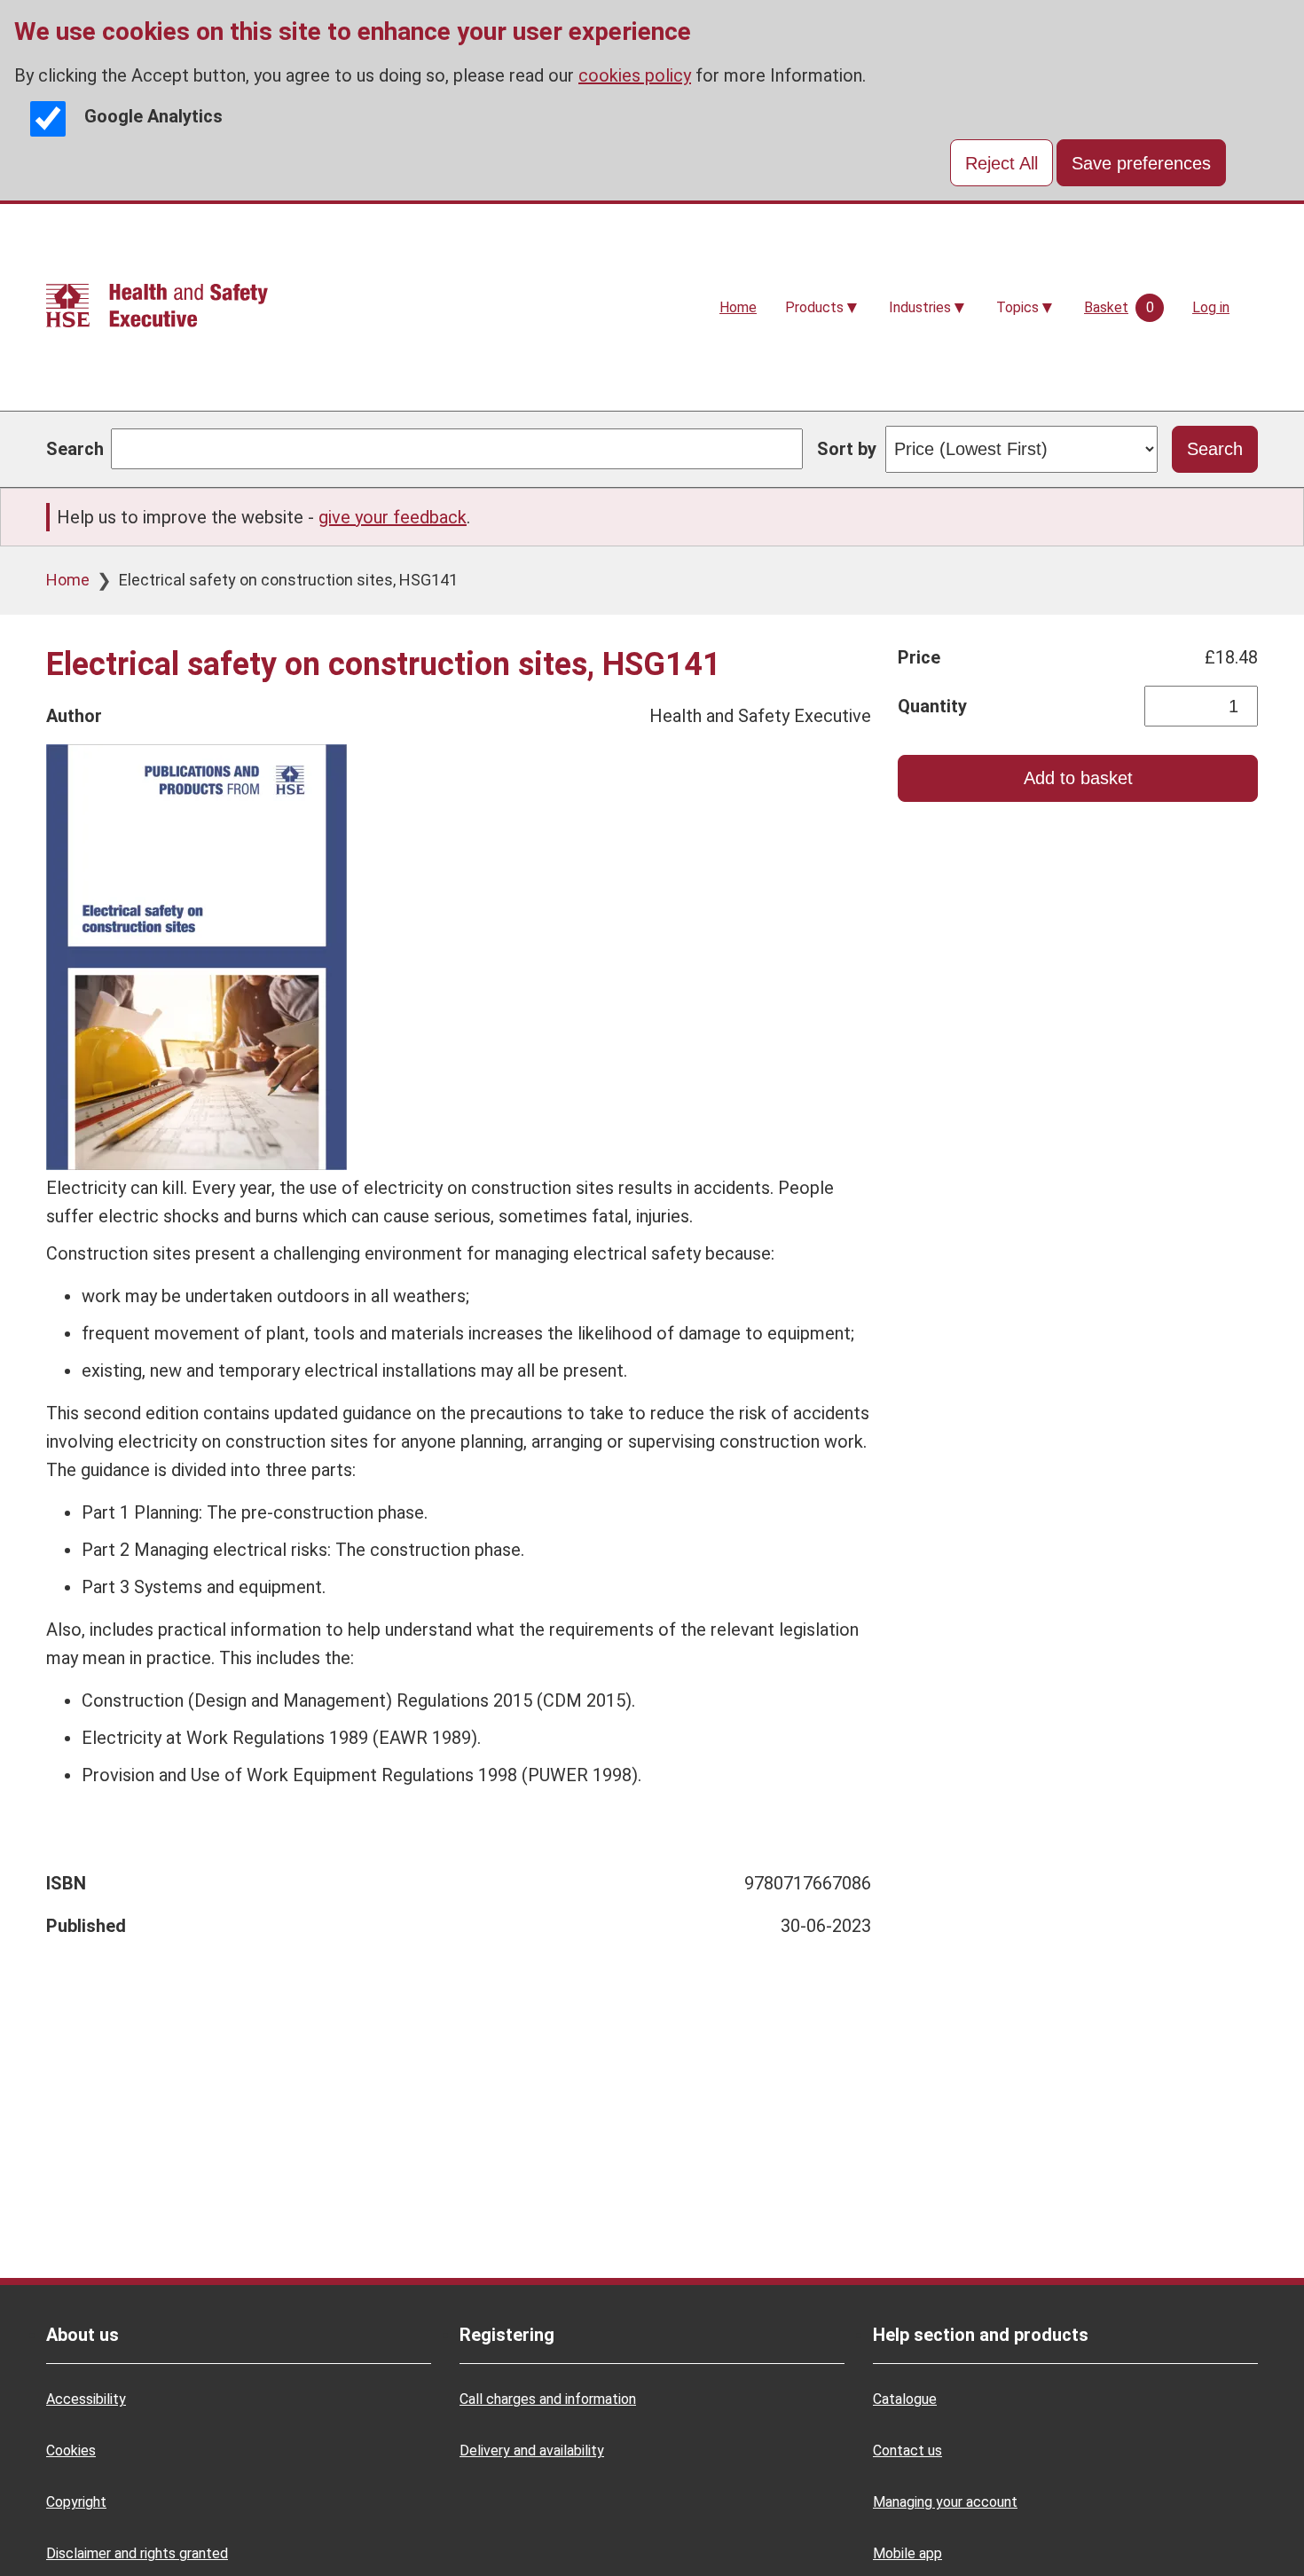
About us (82, 2335)
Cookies (71, 2450)
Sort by (847, 449)
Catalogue (905, 2399)
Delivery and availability (532, 2450)
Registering (507, 2335)
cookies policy (635, 75)
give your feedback (393, 517)
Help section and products (981, 2335)
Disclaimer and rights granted (137, 2553)
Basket (1106, 307)
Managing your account (945, 2502)
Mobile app (907, 2553)
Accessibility (86, 2399)
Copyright (76, 2502)
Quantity (932, 706)
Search (75, 449)
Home (738, 307)
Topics (1017, 307)
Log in (1211, 307)
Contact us (907, 2450)
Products (814, 307)
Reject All (1002, 163)
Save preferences (1141, 163)
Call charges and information (548, 2399)
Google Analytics (153, 116)
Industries (920, 307)
